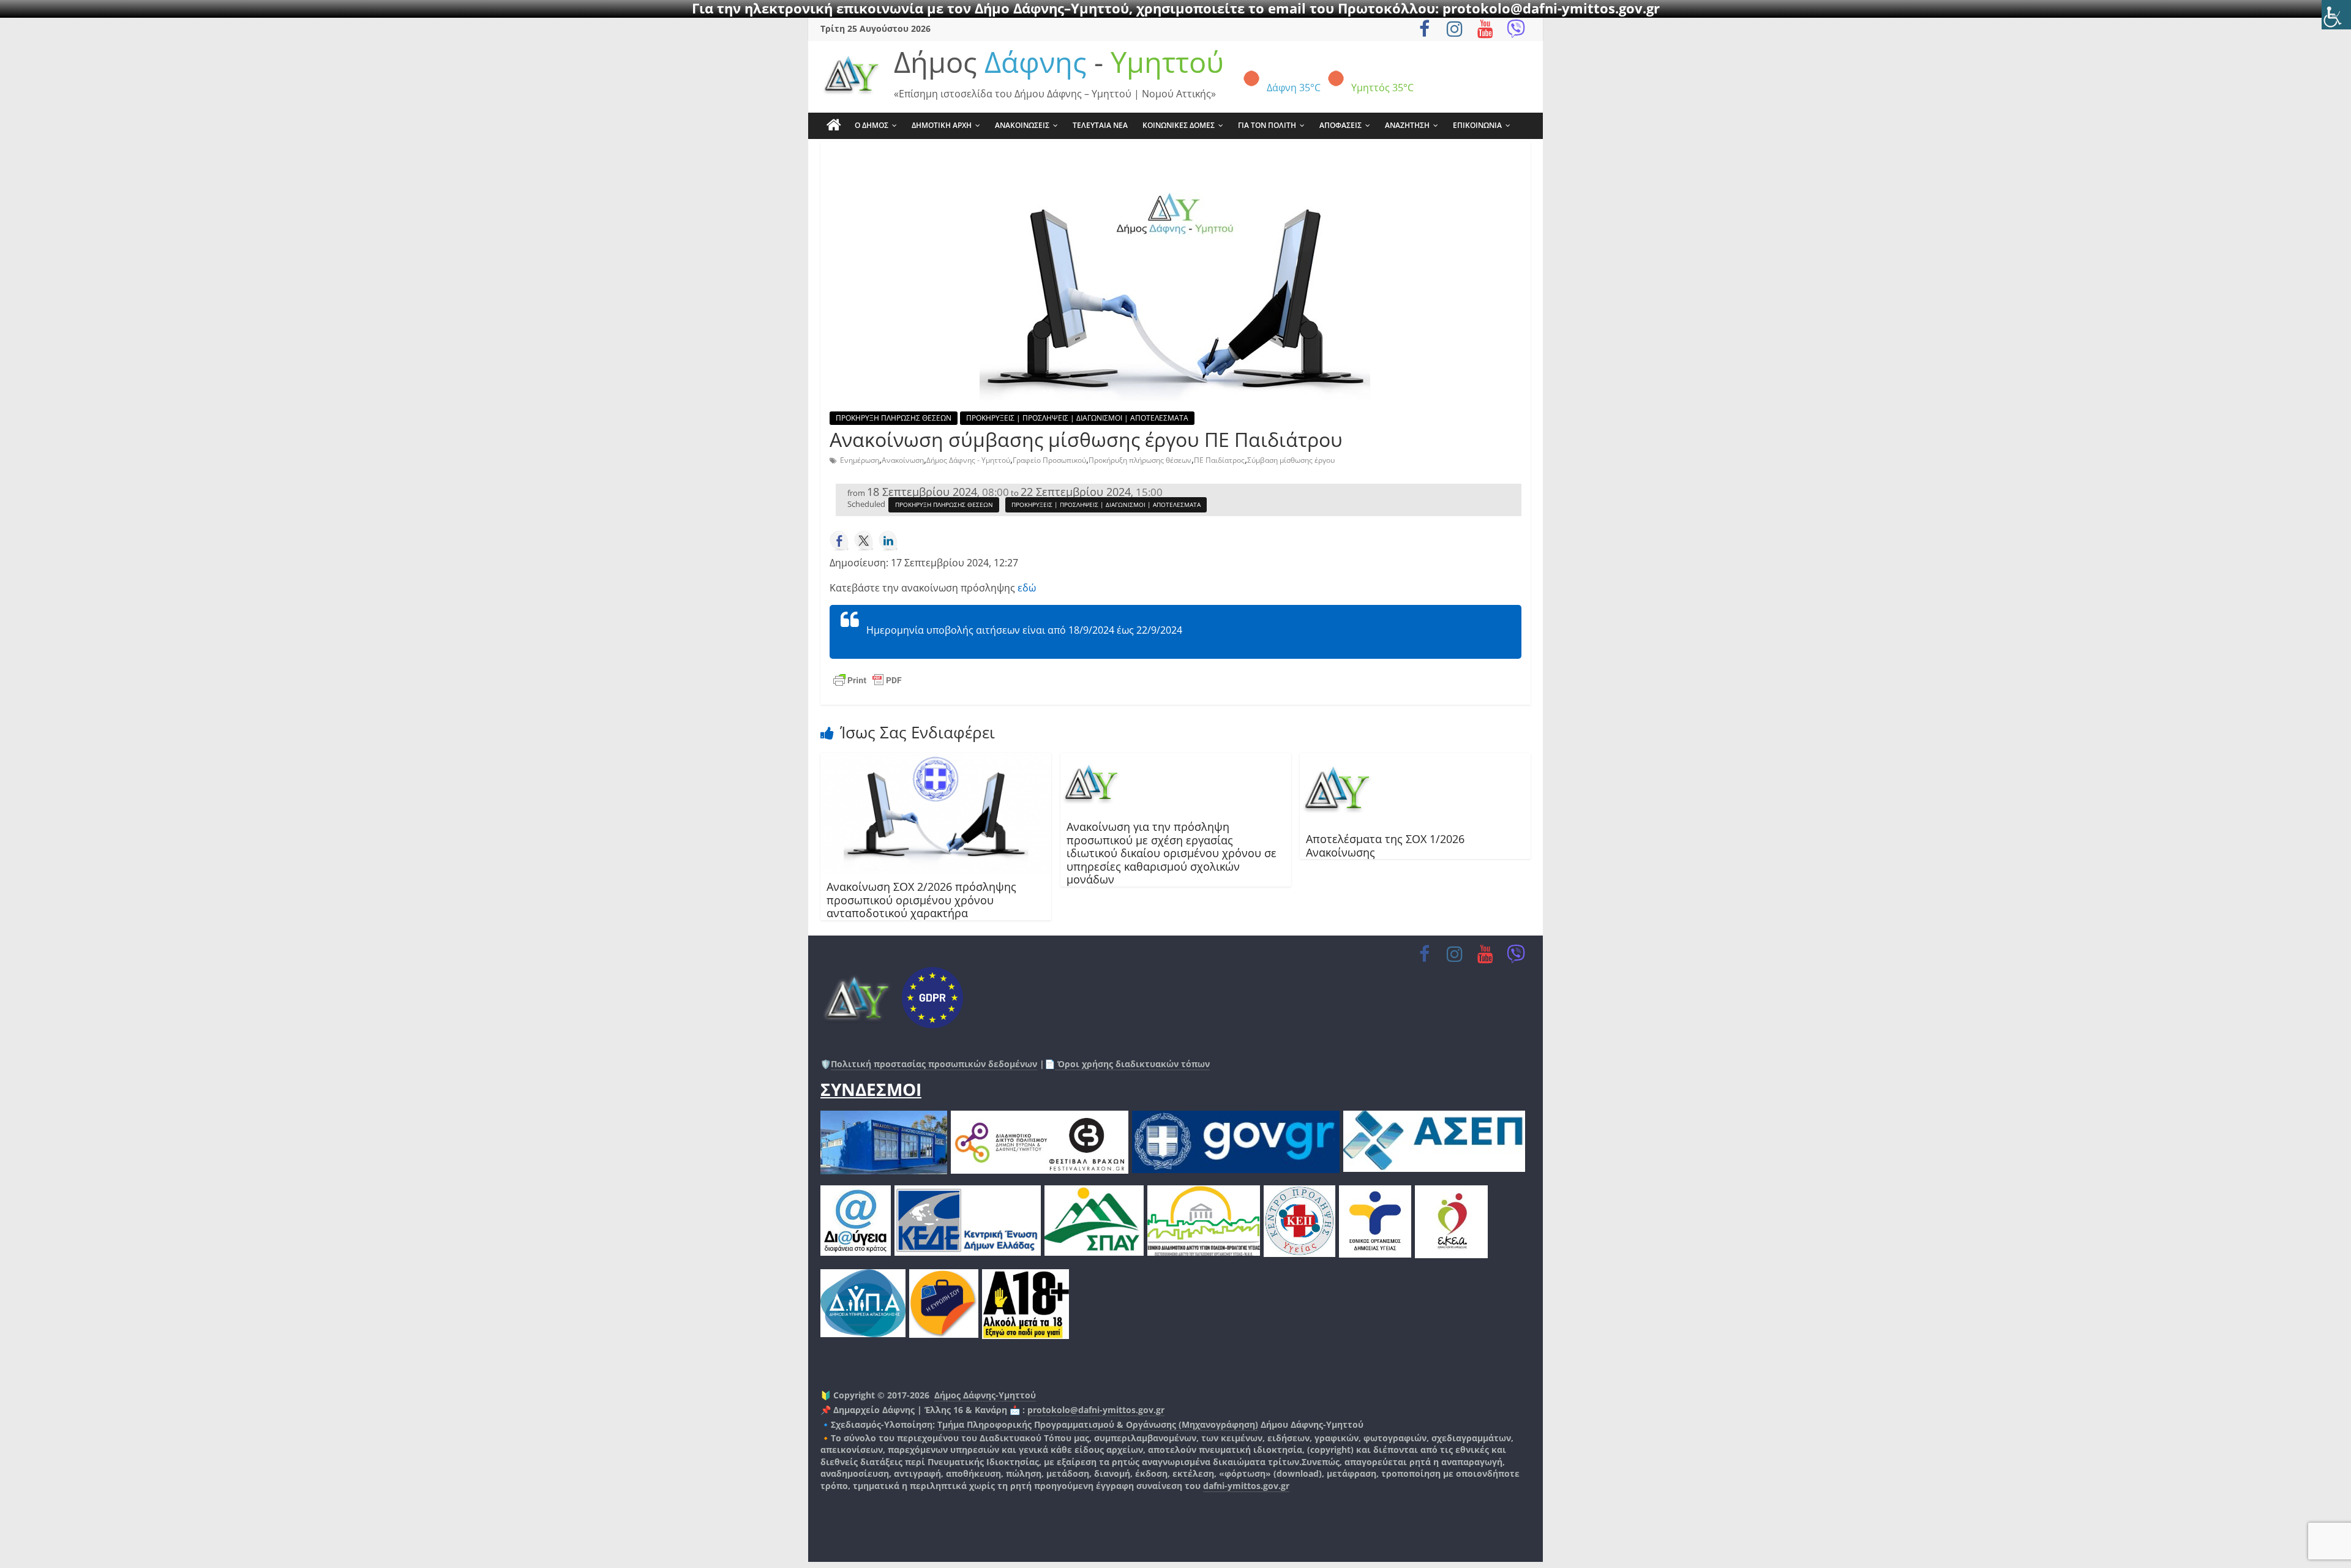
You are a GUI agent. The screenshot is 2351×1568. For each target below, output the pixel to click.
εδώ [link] (1027, 588)
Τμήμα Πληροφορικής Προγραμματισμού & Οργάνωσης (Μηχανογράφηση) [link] (1098, 1424)
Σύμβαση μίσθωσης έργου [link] (1291, 460)
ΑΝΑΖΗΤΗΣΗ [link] (1407, 125)
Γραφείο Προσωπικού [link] (1049, 460)
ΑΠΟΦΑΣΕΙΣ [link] (1340, 125)
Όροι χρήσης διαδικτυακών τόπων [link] (1132, 1064)
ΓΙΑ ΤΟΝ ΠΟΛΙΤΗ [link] (1267, 125)
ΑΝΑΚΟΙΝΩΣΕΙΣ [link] (1022, 125)
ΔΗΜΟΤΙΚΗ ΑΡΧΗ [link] (942, 125)
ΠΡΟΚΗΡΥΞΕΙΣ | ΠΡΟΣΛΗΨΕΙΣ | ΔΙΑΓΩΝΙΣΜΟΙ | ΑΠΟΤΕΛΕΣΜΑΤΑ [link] (1077, 418)
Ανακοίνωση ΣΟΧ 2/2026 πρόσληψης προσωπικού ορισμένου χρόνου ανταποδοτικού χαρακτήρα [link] (921, 900)
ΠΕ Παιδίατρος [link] (1219, 460)
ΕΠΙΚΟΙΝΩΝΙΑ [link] (1477, 125)
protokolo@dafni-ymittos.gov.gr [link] (1096, 1410)
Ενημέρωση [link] (860, 460)
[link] (2336, 15)
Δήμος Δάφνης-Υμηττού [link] (985, 1395)
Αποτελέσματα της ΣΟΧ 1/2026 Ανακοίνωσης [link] (1385, 846)
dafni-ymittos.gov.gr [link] (1246, 1486)
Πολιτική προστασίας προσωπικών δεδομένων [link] (934, 1064)
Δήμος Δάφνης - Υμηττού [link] (968, 460)
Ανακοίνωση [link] (903, 460)
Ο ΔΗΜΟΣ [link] (872, 125)
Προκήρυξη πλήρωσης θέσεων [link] (1140, 460)
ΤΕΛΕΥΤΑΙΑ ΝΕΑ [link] (1100, 125)
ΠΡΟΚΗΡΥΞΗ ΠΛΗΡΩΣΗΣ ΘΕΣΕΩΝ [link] (894, 418)
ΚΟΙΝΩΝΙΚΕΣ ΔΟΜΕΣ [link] (1179, 125)
